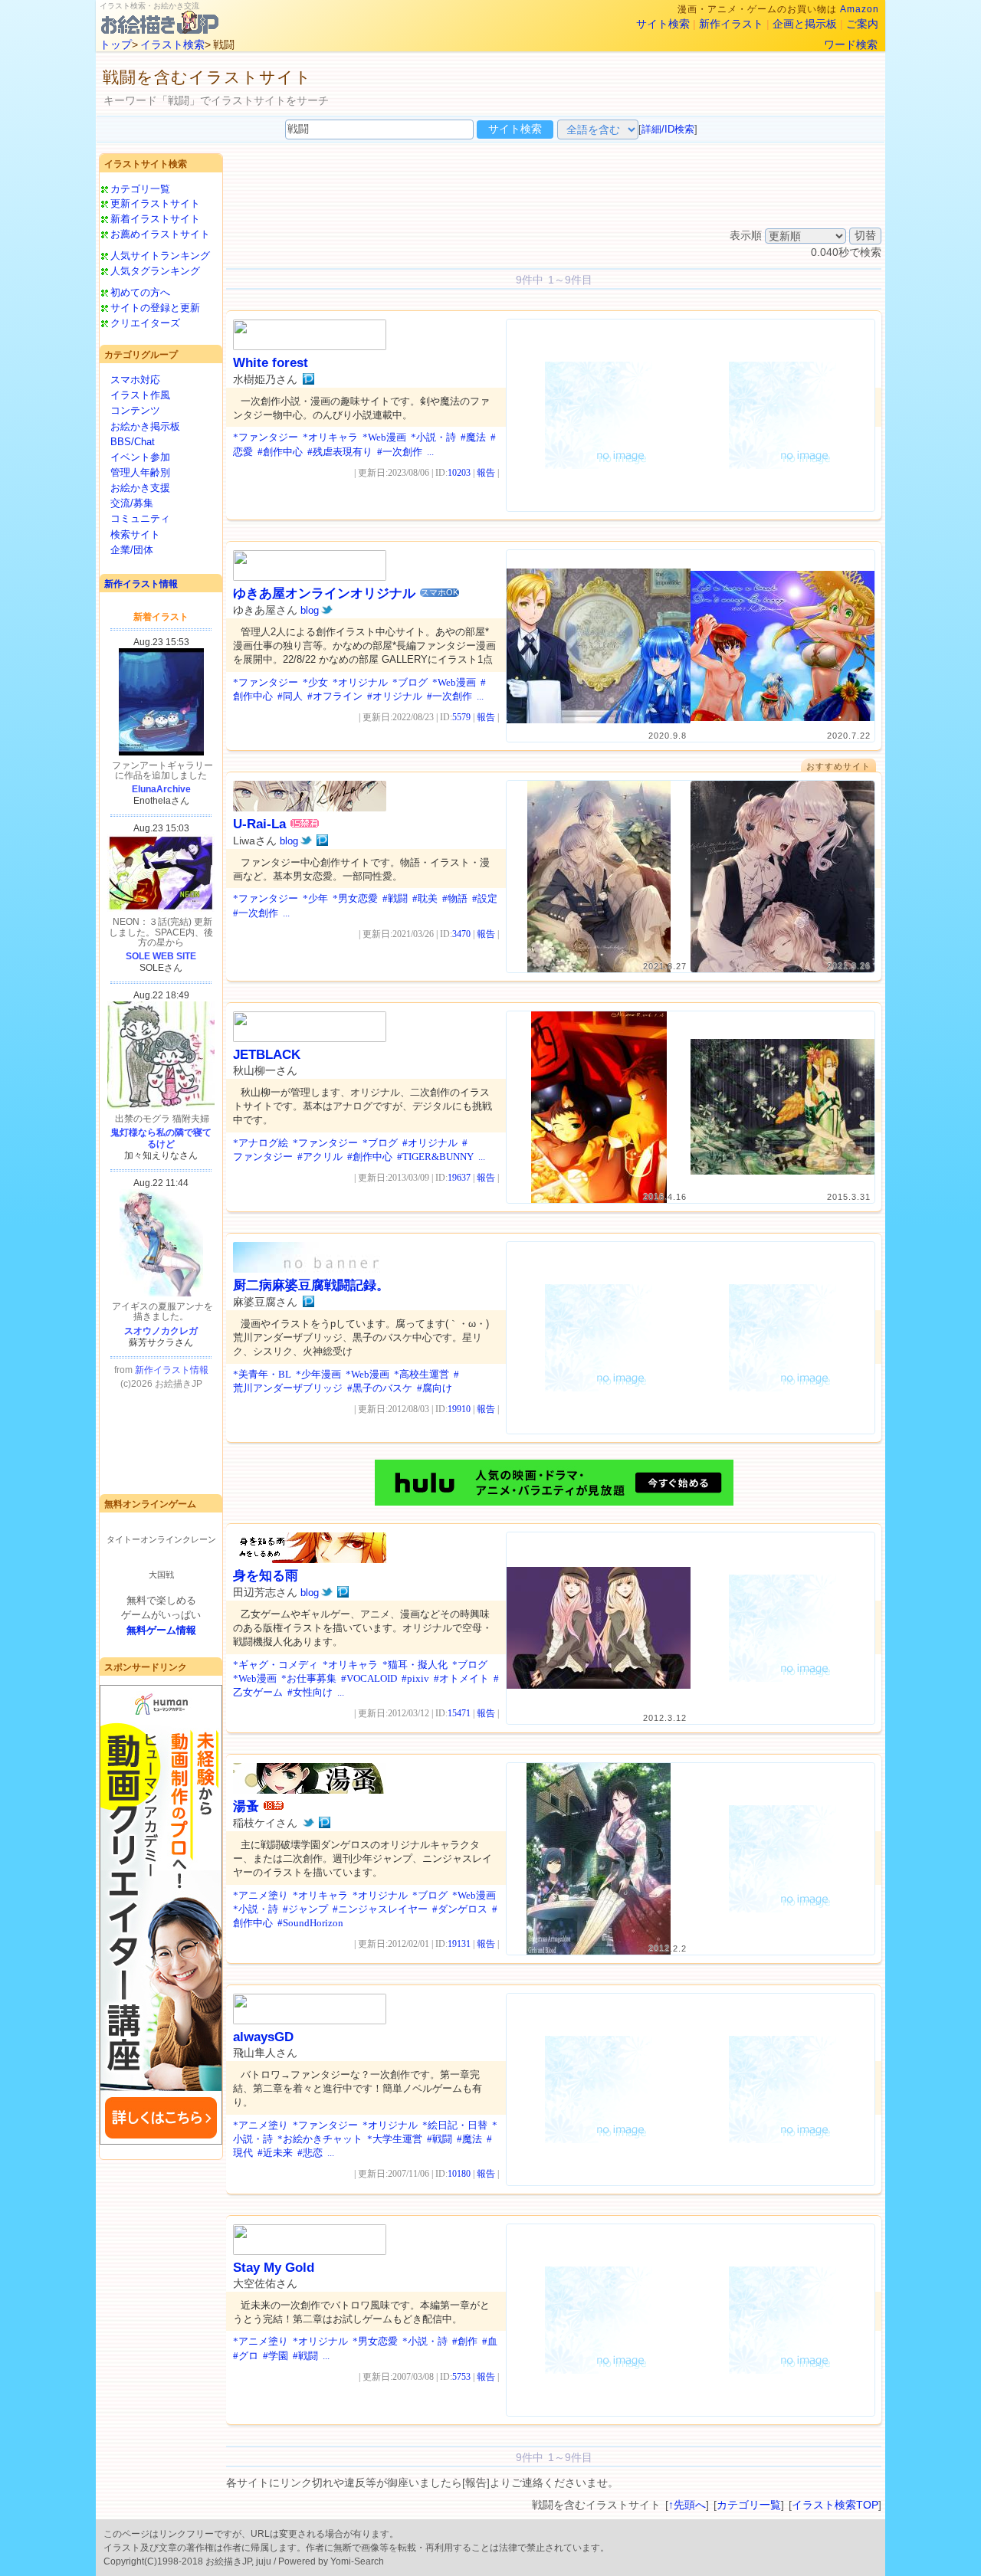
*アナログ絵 (261, 1143)
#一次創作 (400, 452)
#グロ (246, 2356)
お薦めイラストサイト (160, 234)
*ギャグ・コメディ (276, 1665)
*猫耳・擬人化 (415, 1665)
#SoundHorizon (310, 1923)
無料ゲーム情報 (161, 1630)
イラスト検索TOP (835, 2505)
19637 (459, 1178)
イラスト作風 (140, 395)
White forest (271, 363)
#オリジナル (395, 696)
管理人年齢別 (140, 472)
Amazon (860, 9)
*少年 (315, 898)
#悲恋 (310, 2153)
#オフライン (335, 696)
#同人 (290, 696)
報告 (486, 473)
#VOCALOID (369, 1678)
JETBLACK (267, 1055)
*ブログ (410, 682)
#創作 (465, 2341)
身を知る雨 (266, 1576)
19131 (459, 1944)
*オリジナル (360, 682)
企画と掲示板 (805, 24)
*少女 (315, 682)
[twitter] (327, 610)
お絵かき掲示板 (145, 426)
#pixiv (415, 1678)
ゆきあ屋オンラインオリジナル (324, 593)
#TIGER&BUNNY (435, 1157)
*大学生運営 (395, 2139)
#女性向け (310, 1692)
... (430, 452)
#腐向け (435, 1388)
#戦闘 (395, 898)
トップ (116, 44)
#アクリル (320, 1157)
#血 (490, 2341)
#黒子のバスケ (380, 1388)
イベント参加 (140, 457)
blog (310, 610)
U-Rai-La (259, 824)
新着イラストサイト (155, 219)
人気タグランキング (155, 271)
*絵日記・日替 (455, 2125)
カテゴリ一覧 (140, 189)
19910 (459, 1409)
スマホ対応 (135, 380)
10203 (459, 473)
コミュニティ (140, 518)
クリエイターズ (145, 323)
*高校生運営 (422, 1374)
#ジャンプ (305, 1909)
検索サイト (135, 534)
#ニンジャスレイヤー (380, 1909)
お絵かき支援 (140, 488)
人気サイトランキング (160, 256)
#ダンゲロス (460, 1909)
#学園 (276, 2356)
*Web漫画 (384, 437)
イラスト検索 (172, 44)
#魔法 (473, 437)
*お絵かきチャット (320, 2139)
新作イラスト (731, 24)
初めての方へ (140, 292)
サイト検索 (663, 24)
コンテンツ (135, 410)
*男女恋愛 (355, 898)
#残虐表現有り (340, 452)
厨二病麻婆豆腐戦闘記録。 (311, 1285)
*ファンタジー (266, 437)
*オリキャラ (330, 437)
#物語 (455, 898)
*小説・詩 (433, 437)
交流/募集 (132, 503)
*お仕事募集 (309, 1678)
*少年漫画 (318, 1374)
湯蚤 (246, 1806)
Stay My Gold (274, 2268)
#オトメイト (461, 1678)
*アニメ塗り (261, 1895)
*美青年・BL (262, 1374)
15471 (459, 1713)
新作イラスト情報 (141, 584)
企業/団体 (132, 550)
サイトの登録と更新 (155, 308)
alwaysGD (263, 2037)
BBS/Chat (133, 442)
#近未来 (275, 2153)
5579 (461, 717)
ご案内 (862, 24)
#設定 (485, 898)
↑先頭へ (687, 2505)
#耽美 (425, 898)
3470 (461, 934)
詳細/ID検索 (668, 129)
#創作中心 (280, 452)
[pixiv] (308, 379)
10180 (459, 2174)
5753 (461, 2377)
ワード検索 (851, 44)
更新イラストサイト (155, 203)
